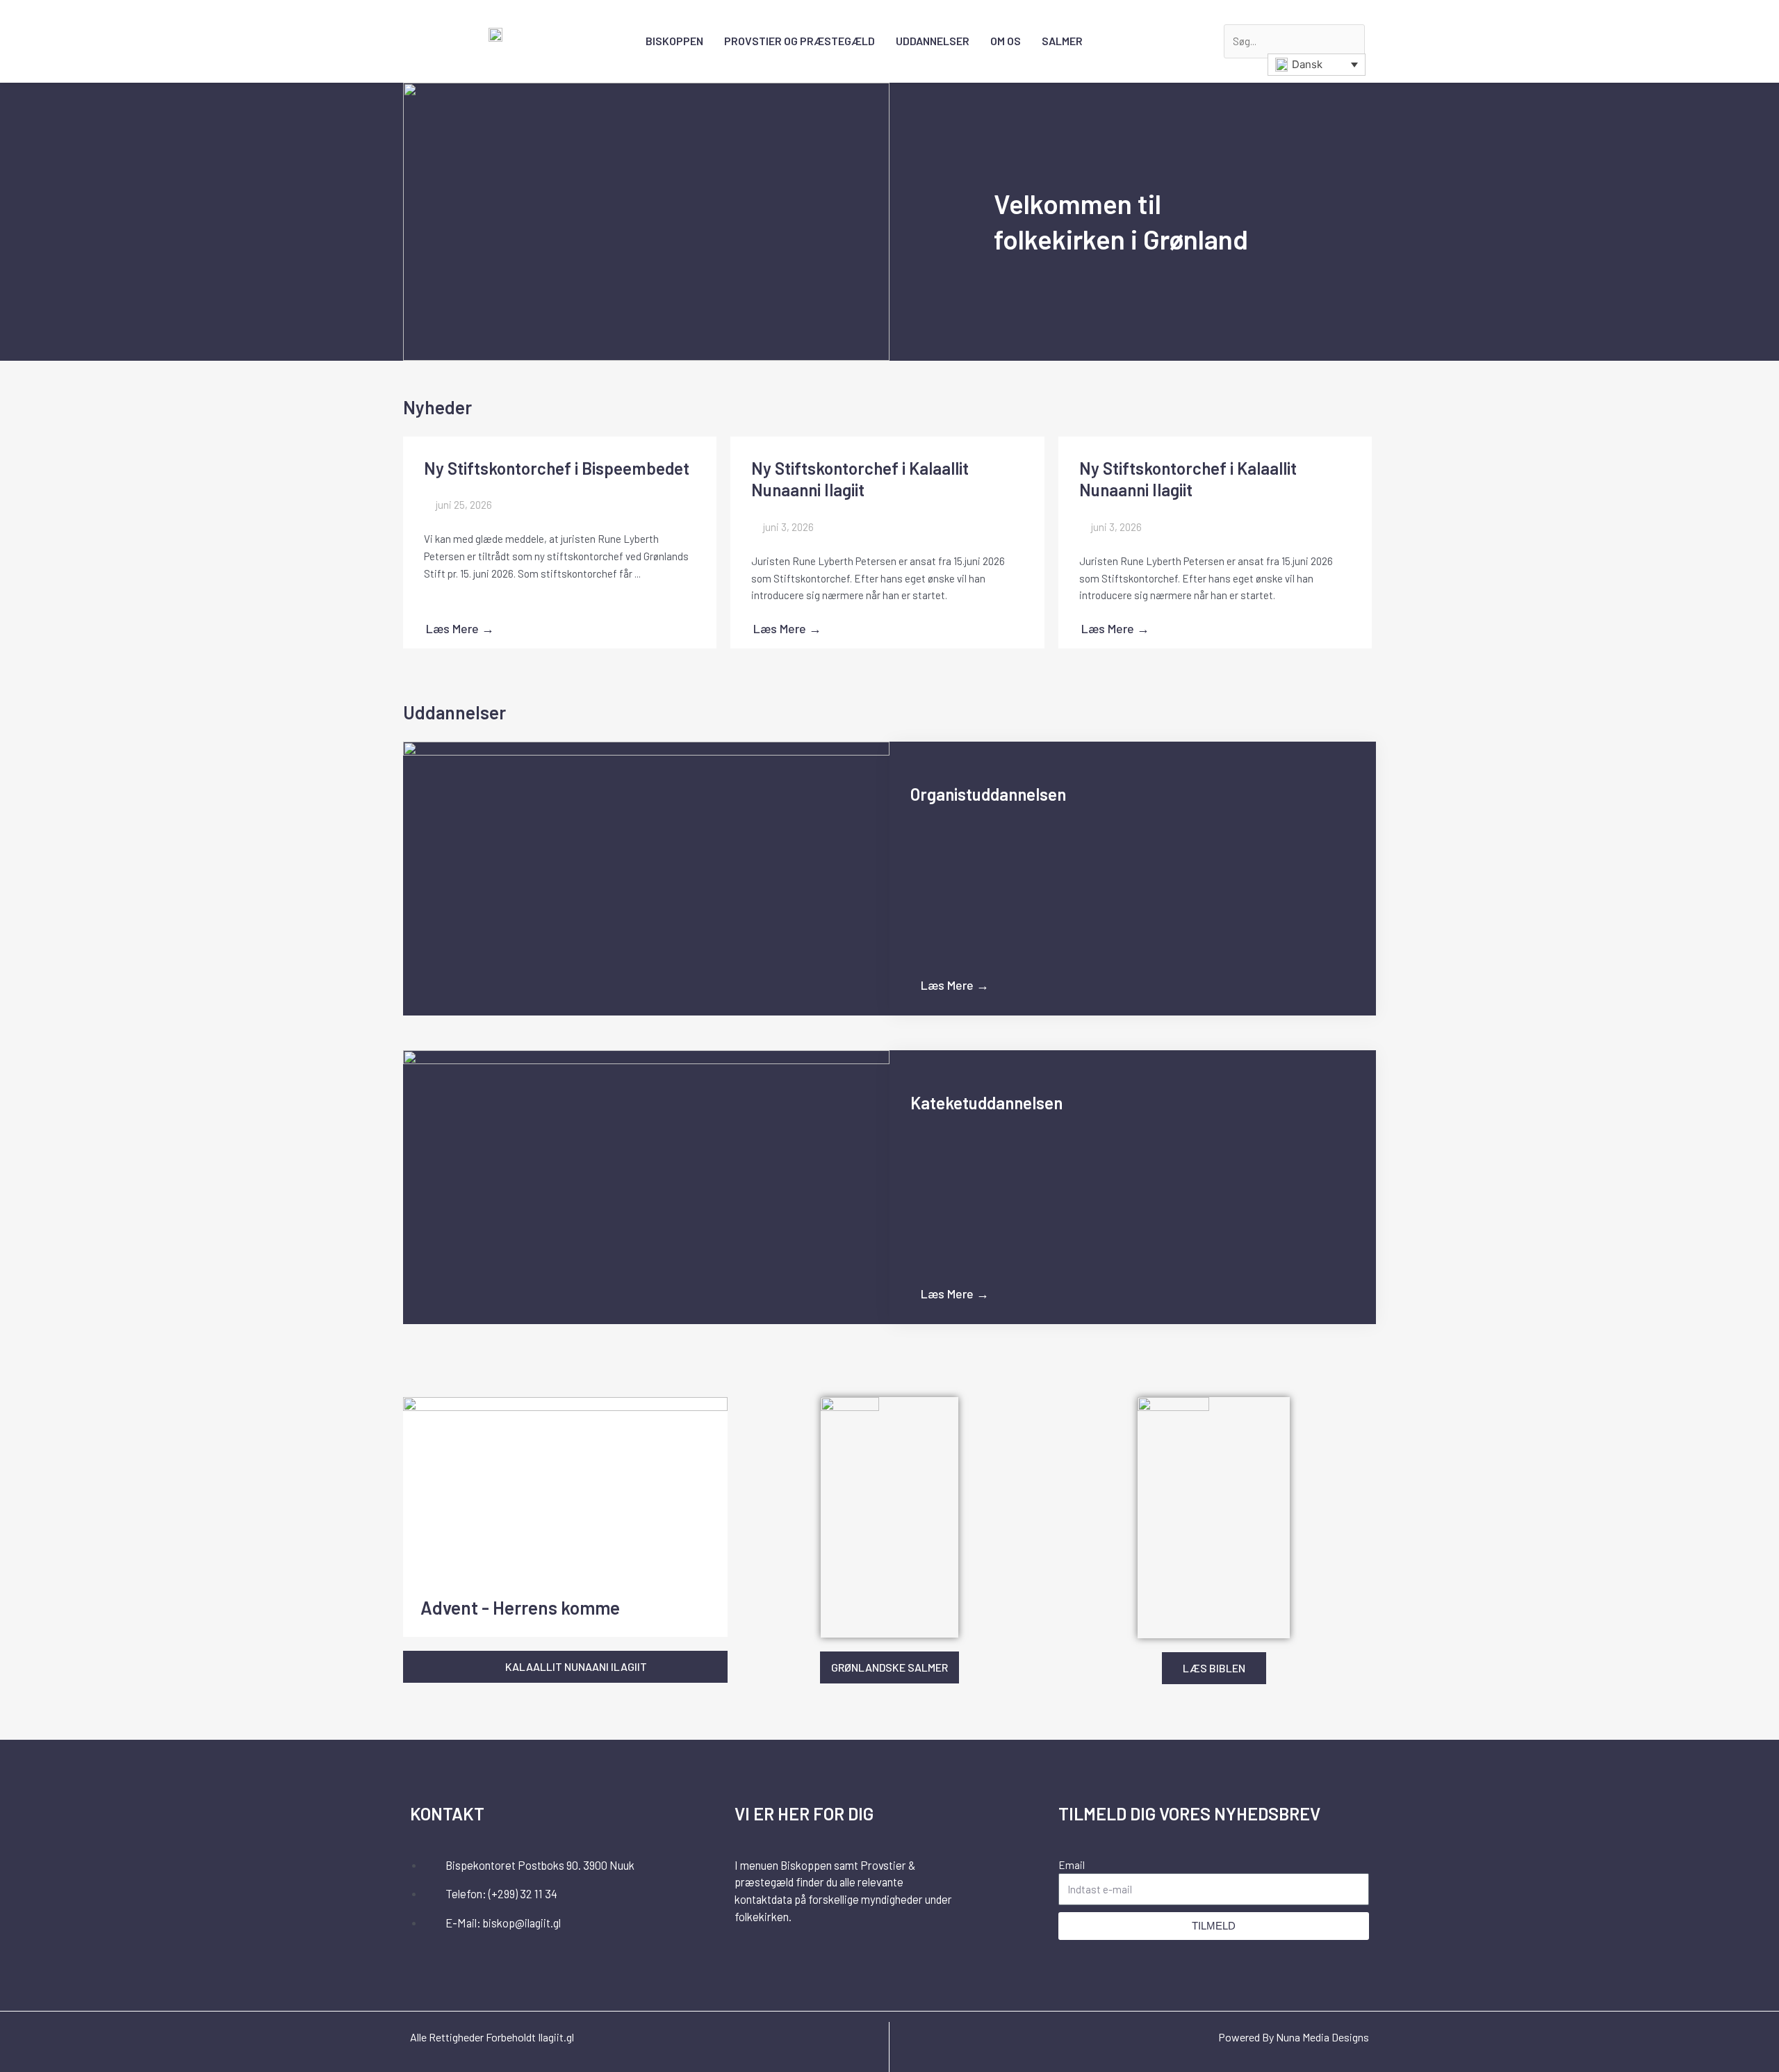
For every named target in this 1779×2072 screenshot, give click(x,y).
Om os (1006, 41)
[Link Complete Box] (560, 543)
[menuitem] (1317, 65)
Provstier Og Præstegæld (800, 41)
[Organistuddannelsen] (646, 878)
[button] (1246, 16)
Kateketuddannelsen (986, 1103)
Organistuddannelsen (988, 794)
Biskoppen (674, 41)
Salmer (1062, 41)
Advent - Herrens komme (520, 1607)
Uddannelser (933, 41)
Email (1072, 1865)
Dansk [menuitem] (1307, 64)
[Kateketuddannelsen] (646, 1186)
